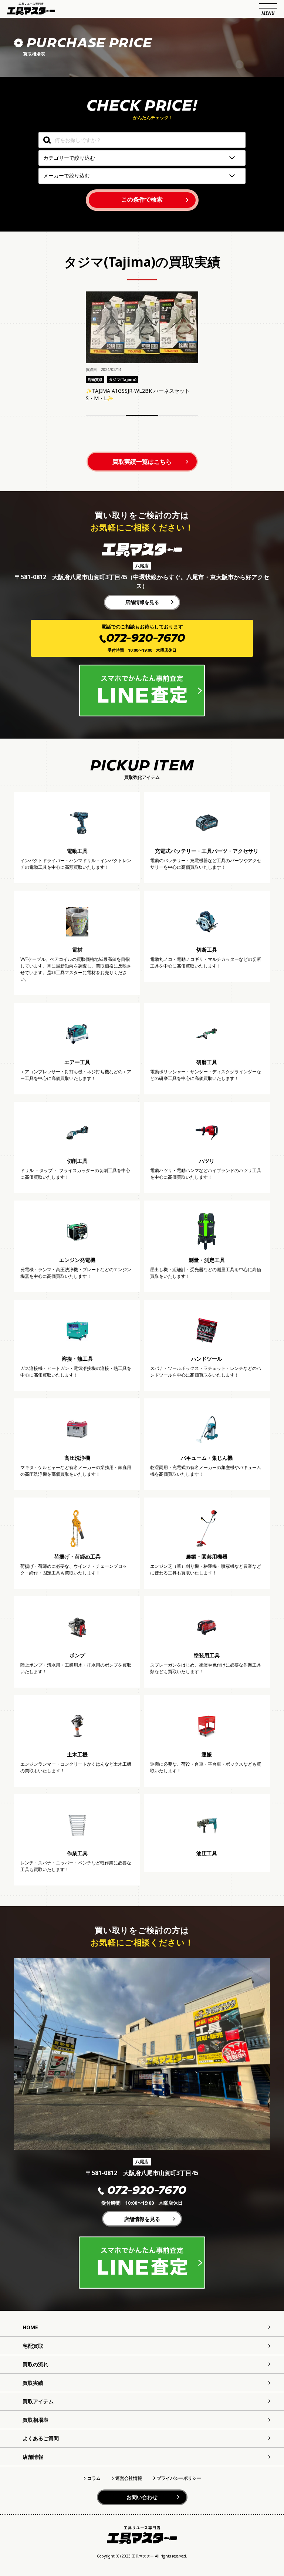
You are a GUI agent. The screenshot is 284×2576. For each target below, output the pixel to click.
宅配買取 (33, 2346)
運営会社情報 (129, 2478)
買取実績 (33, 2383)
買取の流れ (35, 2364)
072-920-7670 (147, 2191)
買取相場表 (35, 2420)
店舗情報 (33, 2457)
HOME (30, 2327)
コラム (94, 2478)
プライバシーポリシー (179, 2478)
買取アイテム (38, 2401)
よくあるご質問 (41, 2438)
